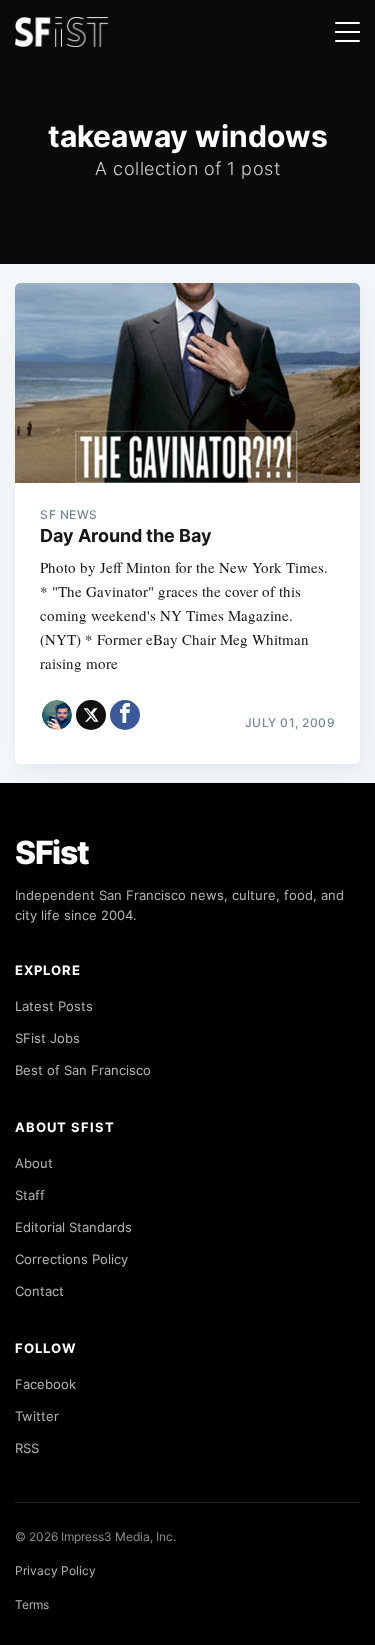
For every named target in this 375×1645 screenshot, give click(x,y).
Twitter (37, 1416)
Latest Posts (54, 1006)
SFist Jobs (47, 1038)
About (34, 1163)
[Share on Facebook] (125, 715)
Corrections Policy (71, 1259)
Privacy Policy (55, 1570)
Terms (32, 1604)
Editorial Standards (73, 1227)
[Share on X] (91, 715)
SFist (52, 852)
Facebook (45, 1384)
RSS (27, 1448)
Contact (39, 1291)
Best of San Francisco (83, 1070)
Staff (30, 1195)
